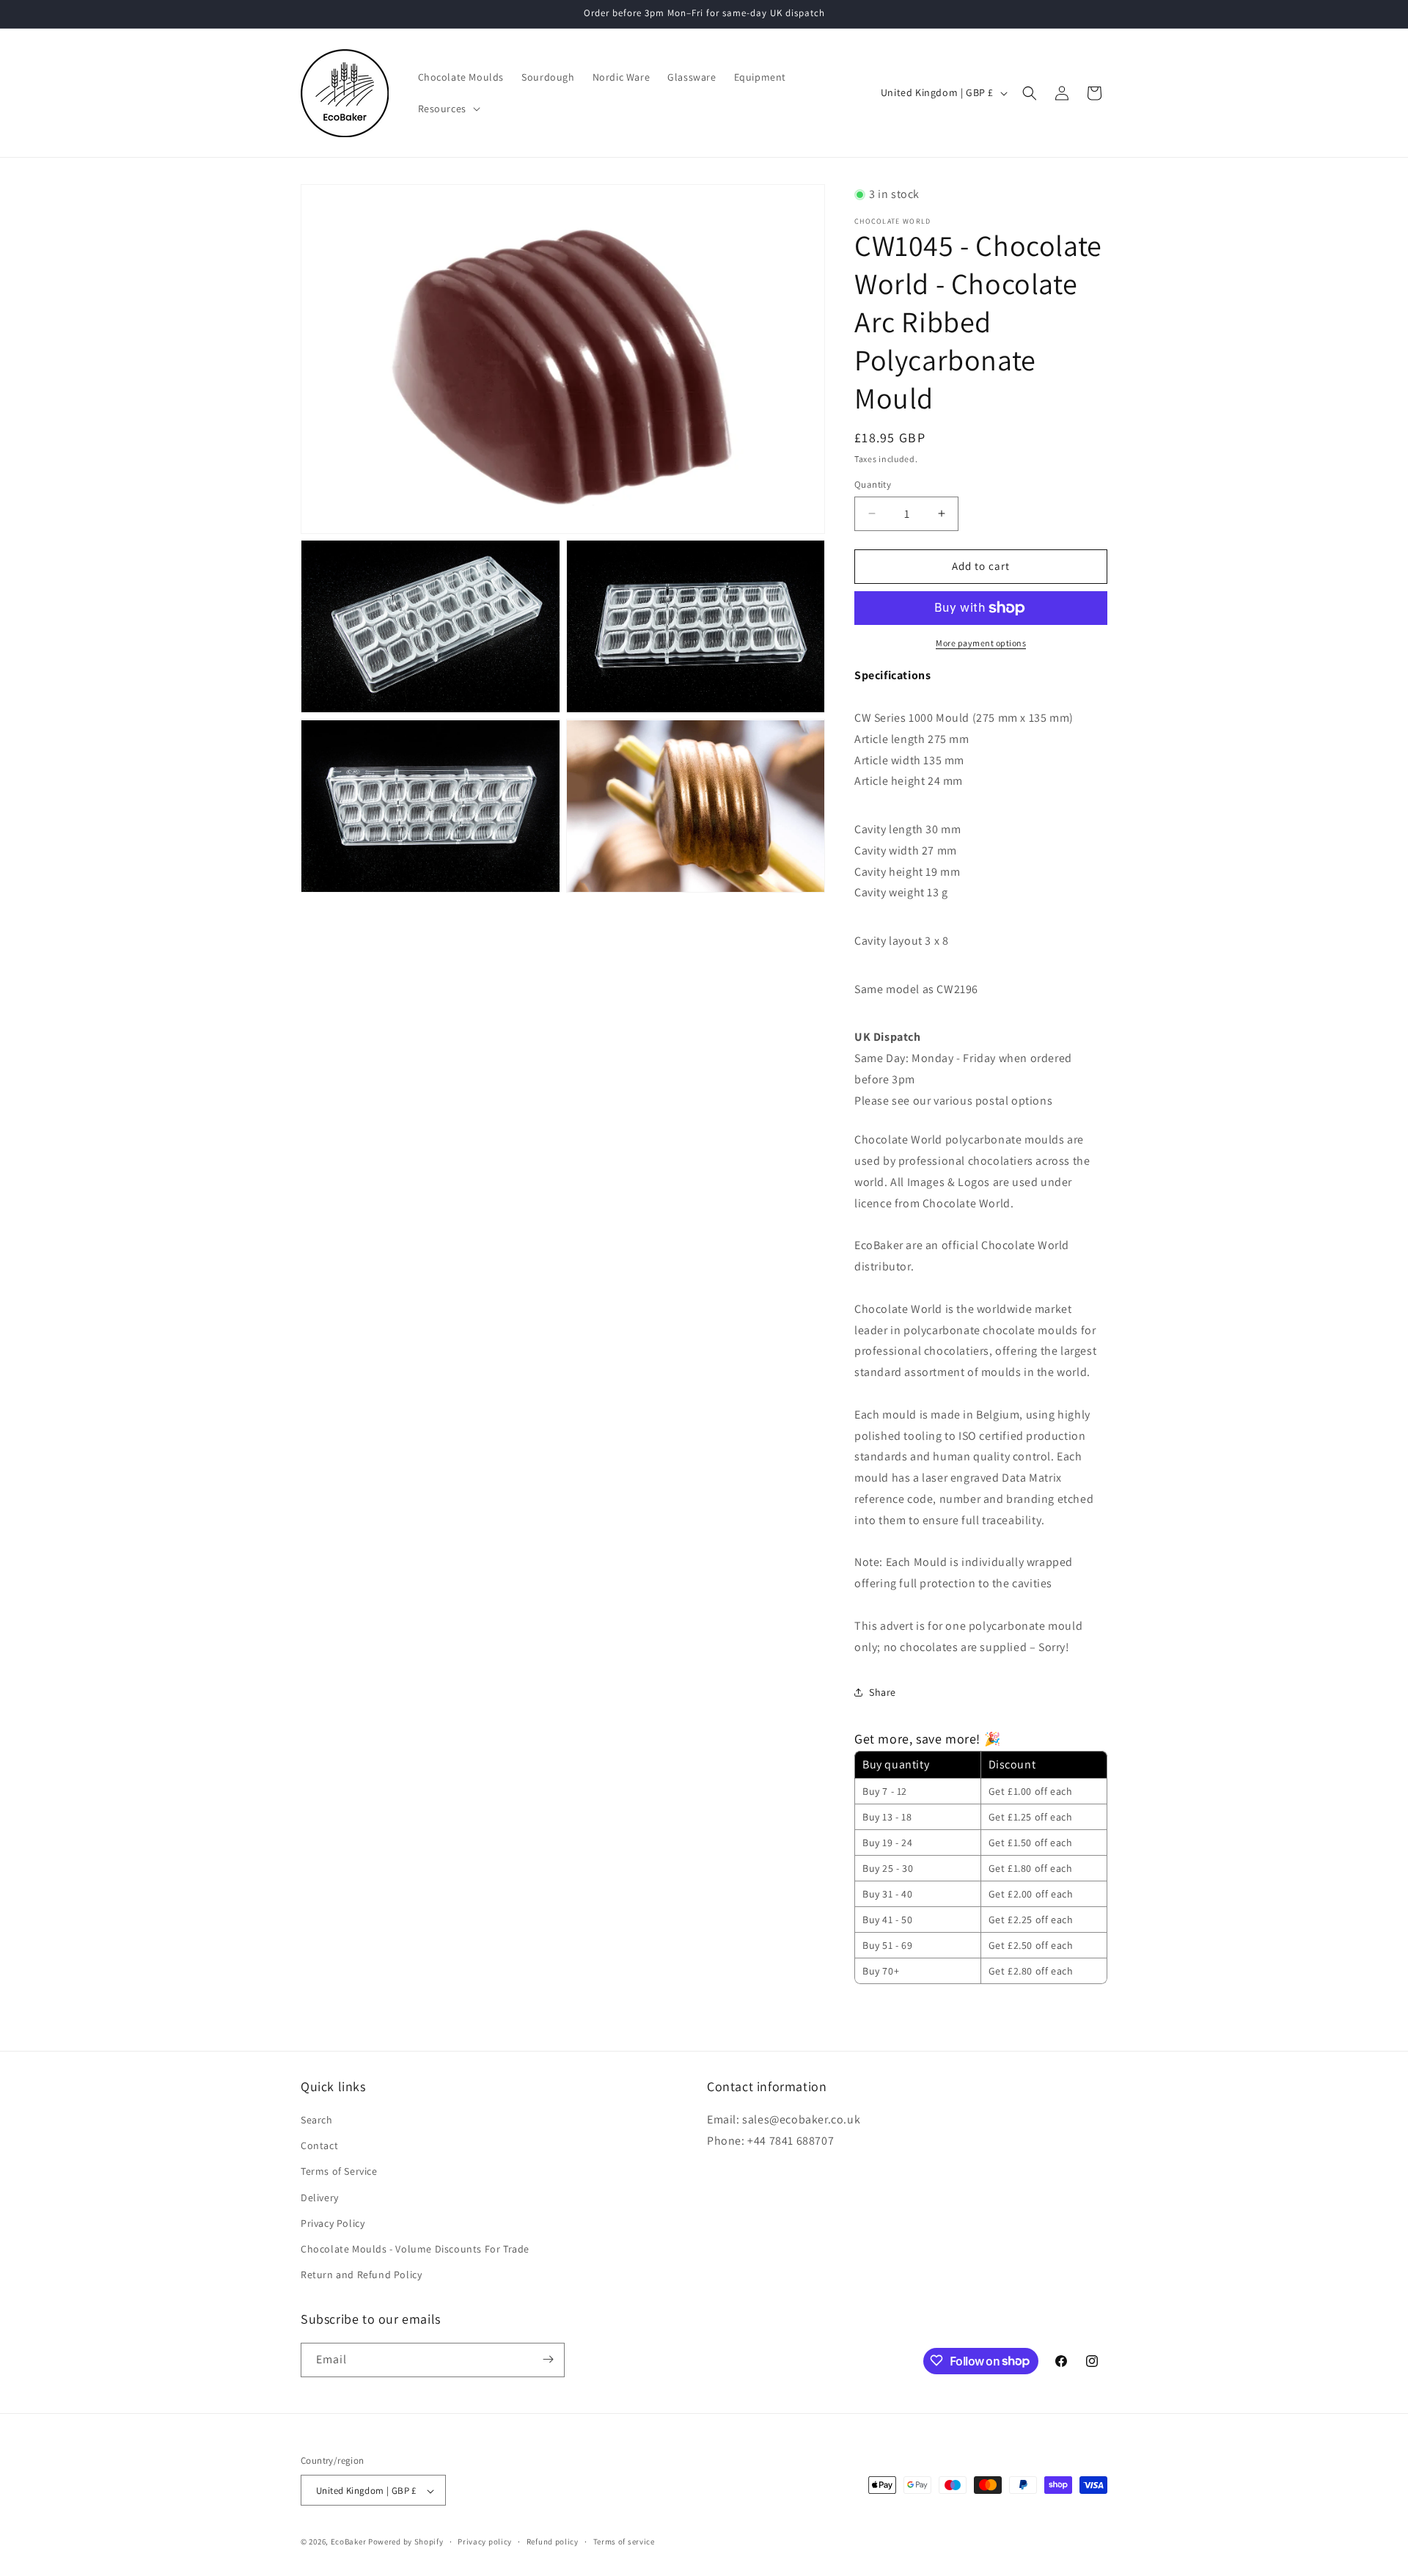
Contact (319, 2146)
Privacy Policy (333, 2223)
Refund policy (553, 2542)
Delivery (320, 2198)
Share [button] (883, 1692)
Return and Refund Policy (361, 2275)
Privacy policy (485, 2542)
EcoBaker (349, 2542)
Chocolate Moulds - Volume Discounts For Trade (415, 2249)
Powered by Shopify (406, 2542)
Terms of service (624, 2542)
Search (317, 2120)
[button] (448, 109)
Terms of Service (339, 2172)
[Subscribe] (548, 2359)
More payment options (981, 643)
